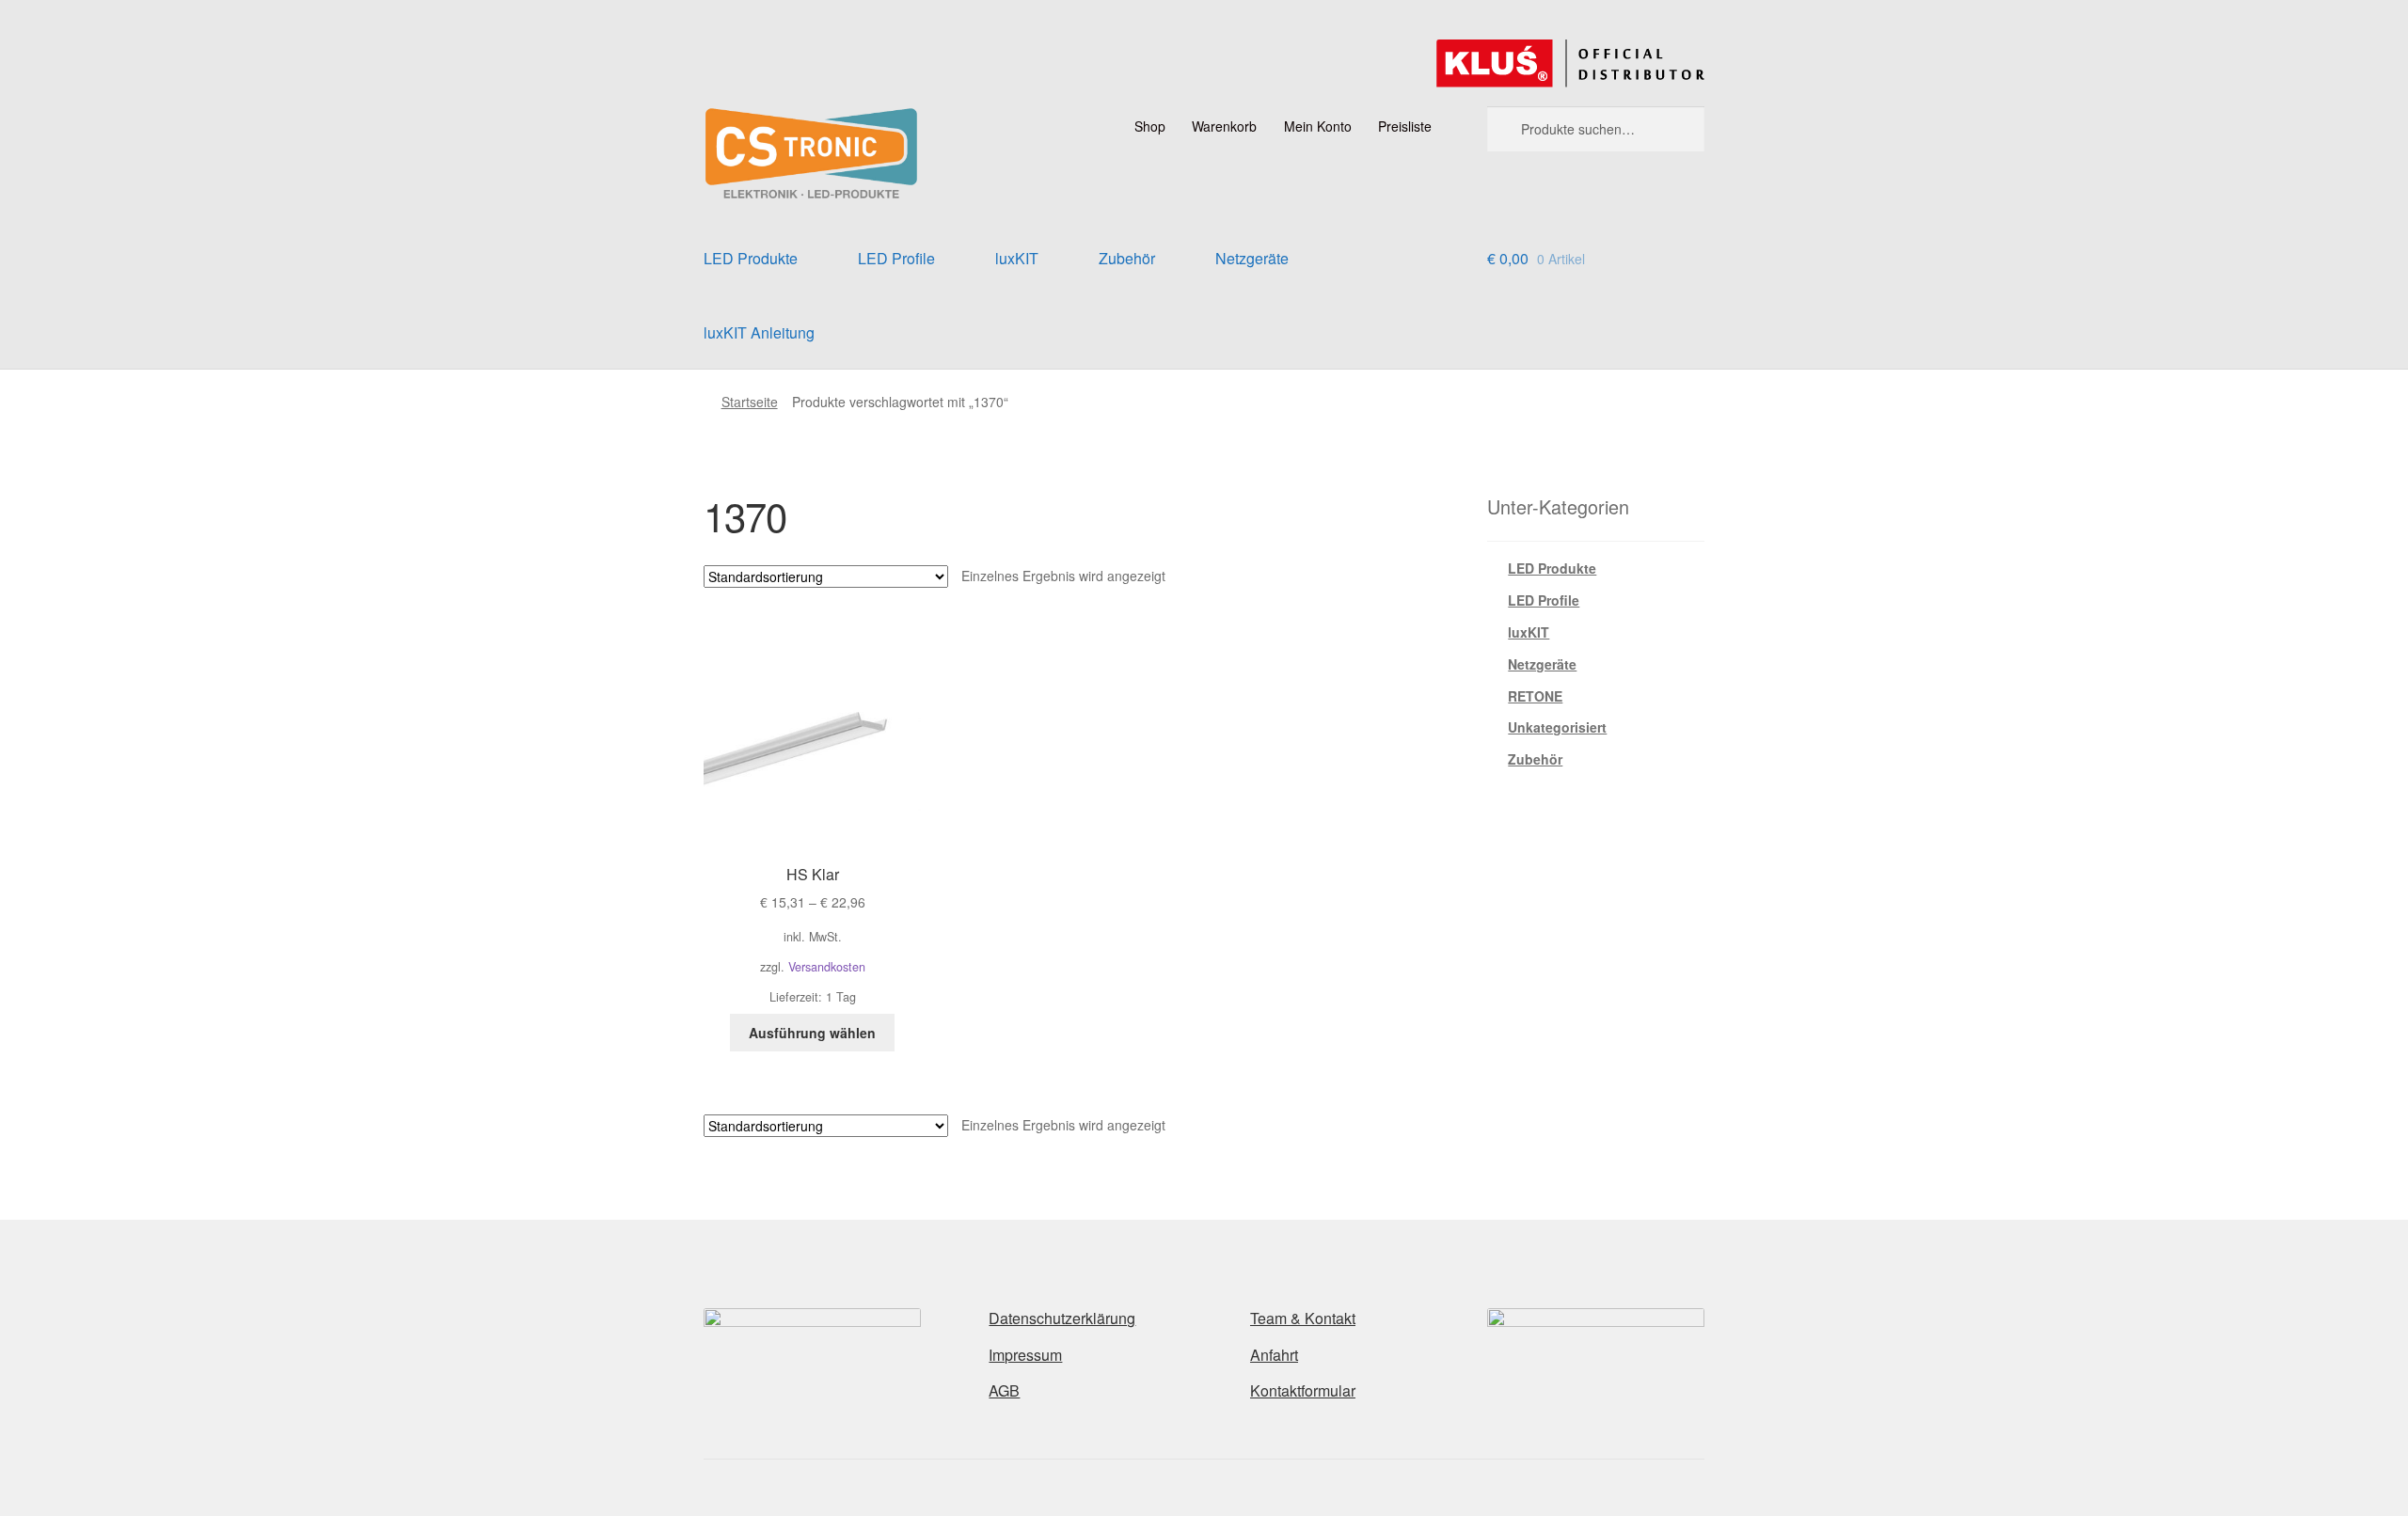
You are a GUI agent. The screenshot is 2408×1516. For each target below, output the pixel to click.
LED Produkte (751, 258)
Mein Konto (1318, 126)
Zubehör (1127, 258)
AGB (1004, 1390)
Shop (1150, 126)
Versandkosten (827, 967)
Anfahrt (1274, 1355)
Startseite (750, 402)
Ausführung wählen (812, 1033)
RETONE (1535, 696)
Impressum (1025, 1355)
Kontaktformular (1303, 1390)
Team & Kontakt (1303, 1318)
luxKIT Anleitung (759, 332)
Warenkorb (1224, 126)
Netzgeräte (1252, 258)
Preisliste (1405, 126)
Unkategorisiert (1557, 727)
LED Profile (896, 258)
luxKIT (1017, 258)
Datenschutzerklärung (1062, 1318)
